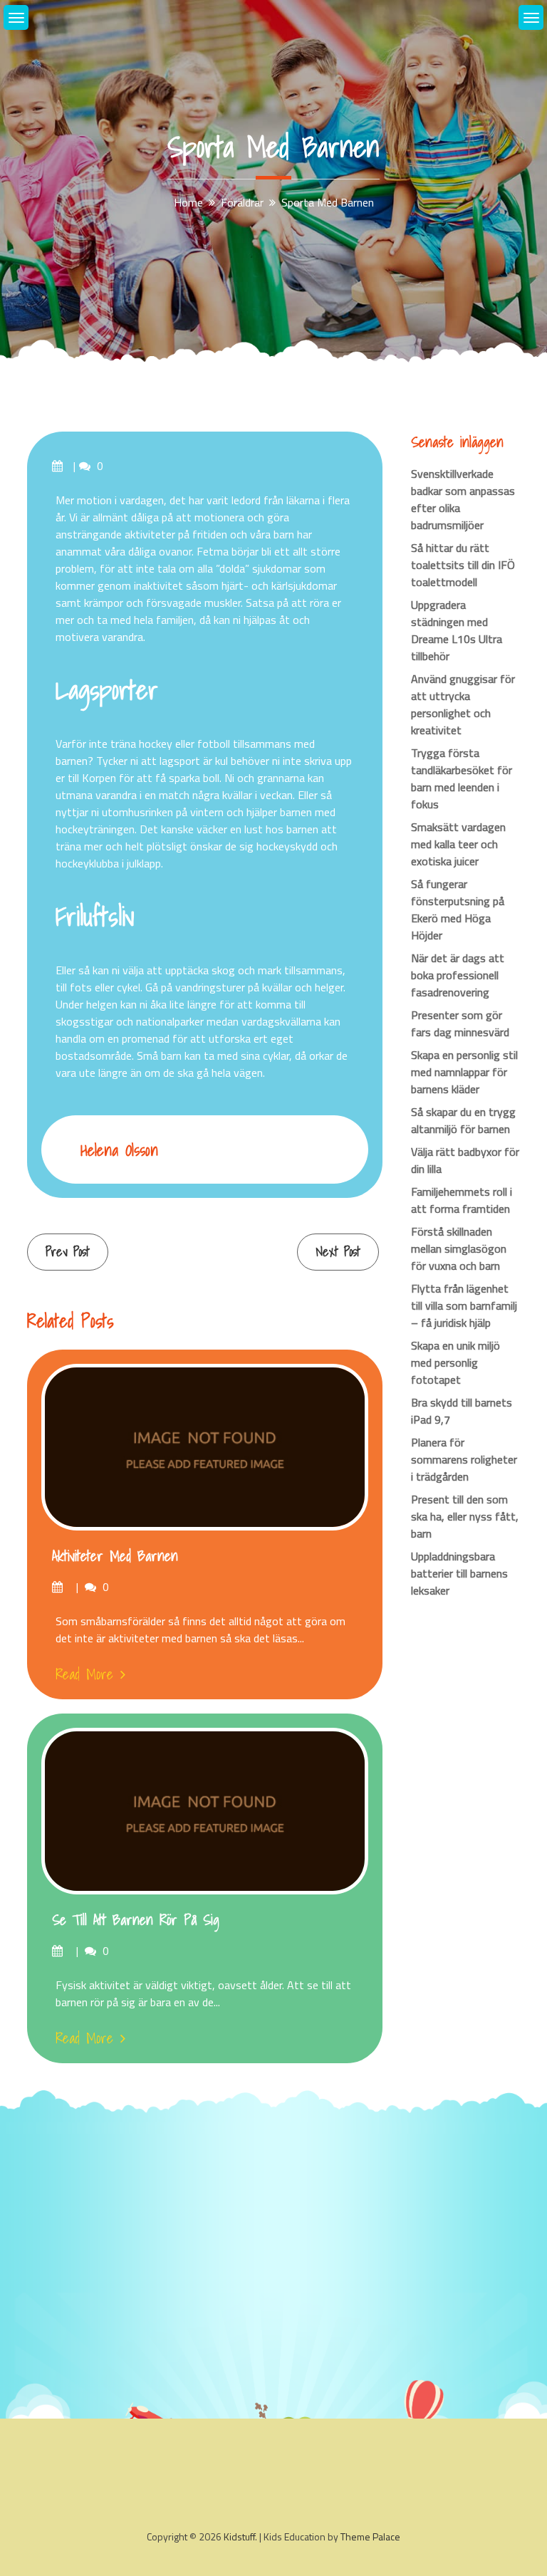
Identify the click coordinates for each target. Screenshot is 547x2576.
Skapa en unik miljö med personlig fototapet (455, 1362)
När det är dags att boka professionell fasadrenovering (458, 975)
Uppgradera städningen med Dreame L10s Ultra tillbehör (457, 630)
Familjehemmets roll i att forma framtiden (462, 1200)
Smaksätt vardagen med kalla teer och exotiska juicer (458, 844)
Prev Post (68, 1252)
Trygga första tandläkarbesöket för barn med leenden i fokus (462, 778)
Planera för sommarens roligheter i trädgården (464, 1459)
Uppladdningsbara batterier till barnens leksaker (459, 1573)
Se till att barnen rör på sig (136, 1920)
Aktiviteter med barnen (115, 1556)
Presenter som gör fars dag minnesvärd (460, 1023)
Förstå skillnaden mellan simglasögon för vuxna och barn (459, 1248)
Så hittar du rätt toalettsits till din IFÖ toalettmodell (463, 565)
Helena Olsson (119, 1150)
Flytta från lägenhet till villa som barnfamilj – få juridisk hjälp (464, 1305)
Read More (84, 1674)
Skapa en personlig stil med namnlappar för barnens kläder (464, 1072)
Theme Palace (370, 2536)
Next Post (338, 1252)
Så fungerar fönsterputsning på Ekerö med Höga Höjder (458, 909)
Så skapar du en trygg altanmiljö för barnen (463, 1120)
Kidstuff (239, 2536)
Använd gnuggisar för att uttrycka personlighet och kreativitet (463, 704)
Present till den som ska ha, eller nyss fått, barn (465, 1516)
